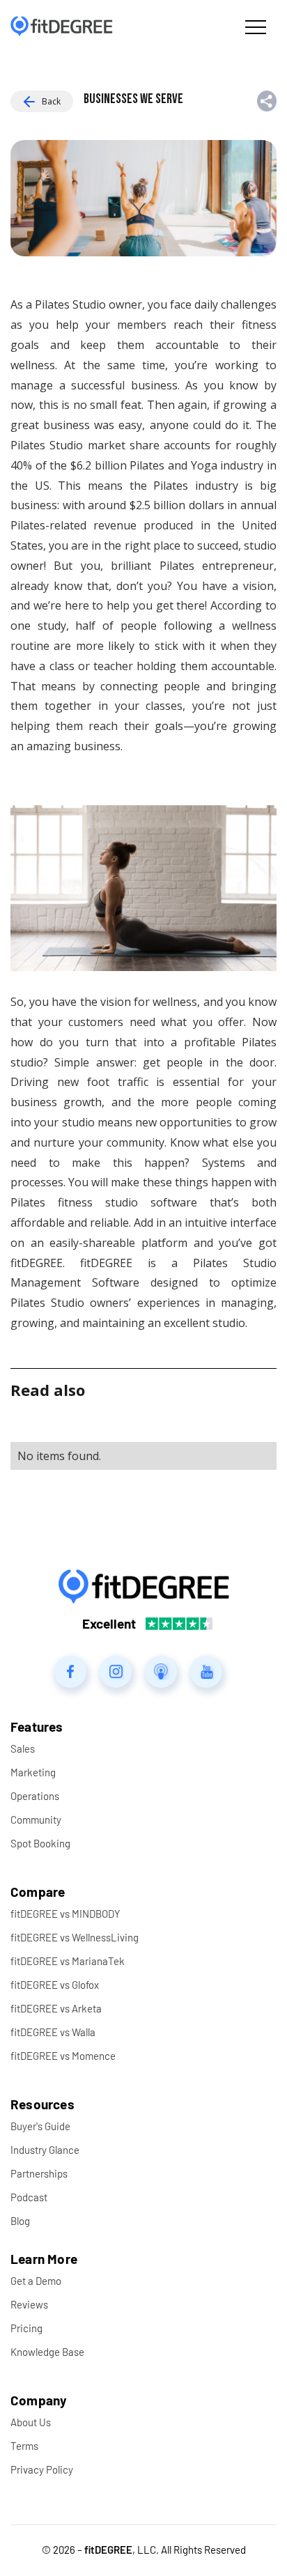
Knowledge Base (47, 2352)
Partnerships (39, 2173)
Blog (20, 2221)
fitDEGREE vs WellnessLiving (75, 1937)
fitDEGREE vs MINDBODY (65, 1914)
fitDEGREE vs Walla (53, 2032)
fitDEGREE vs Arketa (56, 2008)
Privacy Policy (42, 2469)
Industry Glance (45, 2150)
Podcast (29, 2197)
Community (36, 1820)
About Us (31, 2422)
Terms (24, 2446)
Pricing (26, 2328)
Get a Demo (36, 2281)
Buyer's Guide (40, 2126)
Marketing (33, 1772)
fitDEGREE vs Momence (63, 2056)
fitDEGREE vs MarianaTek (68, 1961)
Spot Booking (40, 1843)
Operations (35, 1796)
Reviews (29, 2304)
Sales (23, 1748)
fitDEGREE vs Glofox (55, 1985)
